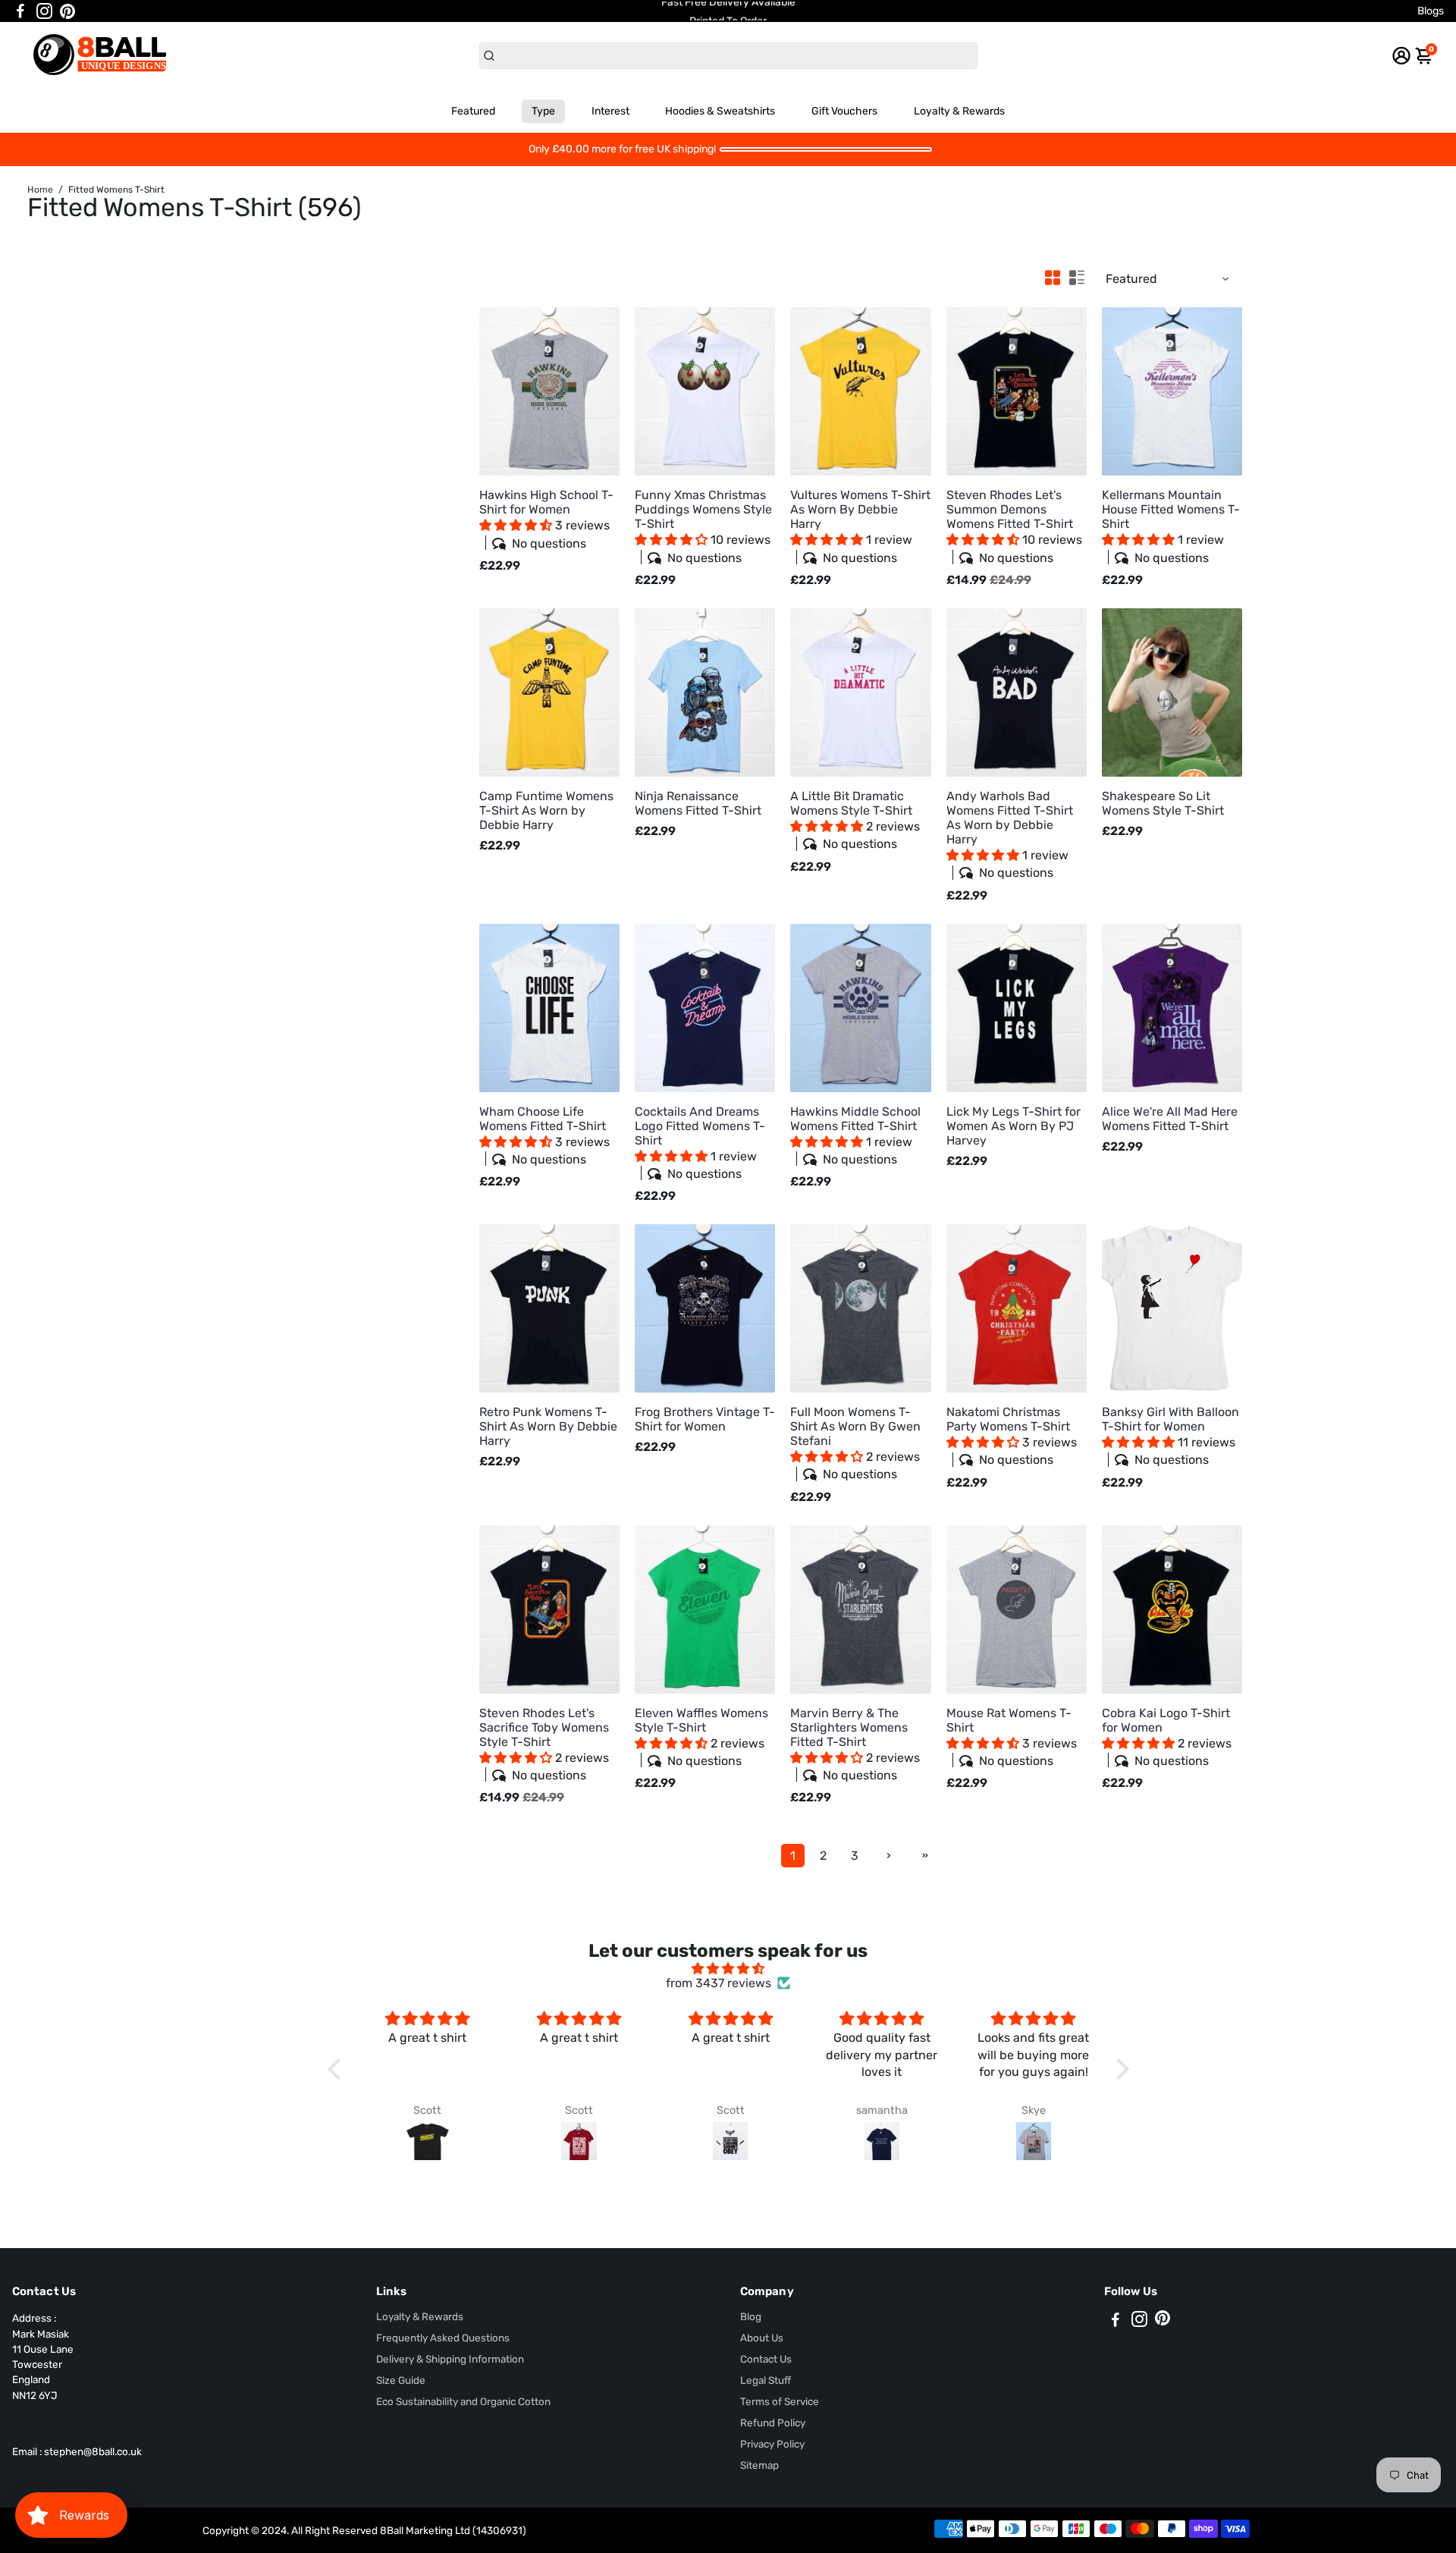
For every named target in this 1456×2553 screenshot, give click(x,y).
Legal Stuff (766, 2380)
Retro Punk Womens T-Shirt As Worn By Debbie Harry (548, 1426)
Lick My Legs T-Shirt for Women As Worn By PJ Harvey (1014, 1126)
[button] (517, 525)
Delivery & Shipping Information (450, 2359)
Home (40, 190)
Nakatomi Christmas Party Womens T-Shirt (1012, 1436)
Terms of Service (780, 2401)
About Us (762, 2338)
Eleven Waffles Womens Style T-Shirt (701, 1737)
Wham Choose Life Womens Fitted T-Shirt (544, 1135)
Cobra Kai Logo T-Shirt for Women (1167, 1737)
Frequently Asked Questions (443, 2338)
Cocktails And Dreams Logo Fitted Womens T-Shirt (700, 1143)
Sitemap (759, 2465)
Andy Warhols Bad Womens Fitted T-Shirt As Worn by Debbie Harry (1010, 834)
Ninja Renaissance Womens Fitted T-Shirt (698, 803)
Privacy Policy (772, 2444)
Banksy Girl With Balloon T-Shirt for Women (1170, 1436)
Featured (473, 111)
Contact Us (766, 2359)
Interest (610, 111)
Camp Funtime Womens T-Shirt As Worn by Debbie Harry (546, 810)
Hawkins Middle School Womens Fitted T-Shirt (855, 1135)
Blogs (1431, 11)
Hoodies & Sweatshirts (720, 111)
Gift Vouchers (844, 111)
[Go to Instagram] (44, 11)
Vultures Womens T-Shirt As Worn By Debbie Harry (860, 526)
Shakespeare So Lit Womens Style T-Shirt (1163, 803)
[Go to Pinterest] (67, 11)
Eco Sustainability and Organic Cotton (463, 2401)
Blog (751, 2316)
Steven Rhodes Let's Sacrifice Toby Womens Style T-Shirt (544, 1744)
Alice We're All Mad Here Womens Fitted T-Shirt (1170, 1119)
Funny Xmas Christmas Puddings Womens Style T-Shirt (703, 526)
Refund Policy (773, 2423)
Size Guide (401, 2380)
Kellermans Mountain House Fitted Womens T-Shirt (1171, 526)
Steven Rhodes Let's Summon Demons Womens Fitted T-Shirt (1014, 526)
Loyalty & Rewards (959, 111)
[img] (728, 1969)
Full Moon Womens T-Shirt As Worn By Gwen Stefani (855, 1443)
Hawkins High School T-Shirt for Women (546, 519)
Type (543, 111)
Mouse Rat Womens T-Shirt (1012, 1737)
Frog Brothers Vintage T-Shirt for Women (705, 1419)
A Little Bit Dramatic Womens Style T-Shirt (855, 820)
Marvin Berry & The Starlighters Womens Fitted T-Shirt (855, 1744)
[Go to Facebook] (20, 11)
